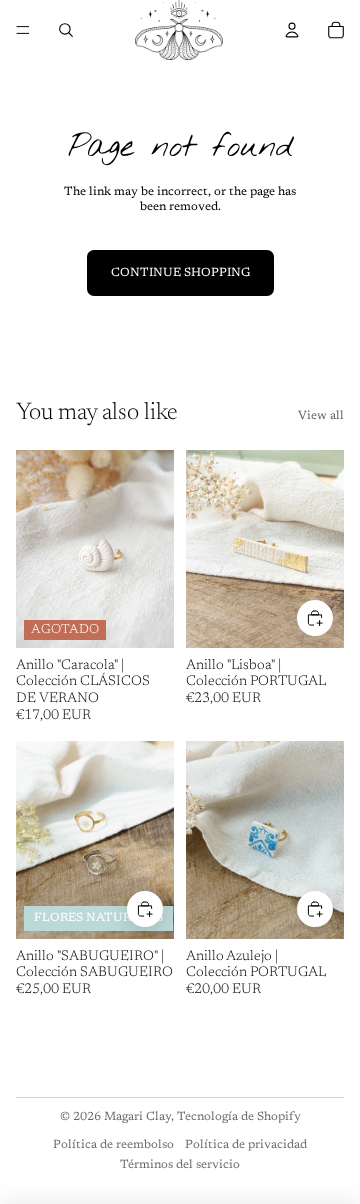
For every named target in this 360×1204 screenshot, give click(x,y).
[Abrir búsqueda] (66, 30)
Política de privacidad (246, 1145)
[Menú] (23, 30)
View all (321, 416)
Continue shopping (180, 273)
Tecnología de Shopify (239, 1117)
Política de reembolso (113, 1145)
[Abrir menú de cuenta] (292, 30)
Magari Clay (137, 1117)
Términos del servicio (180, 1165)
